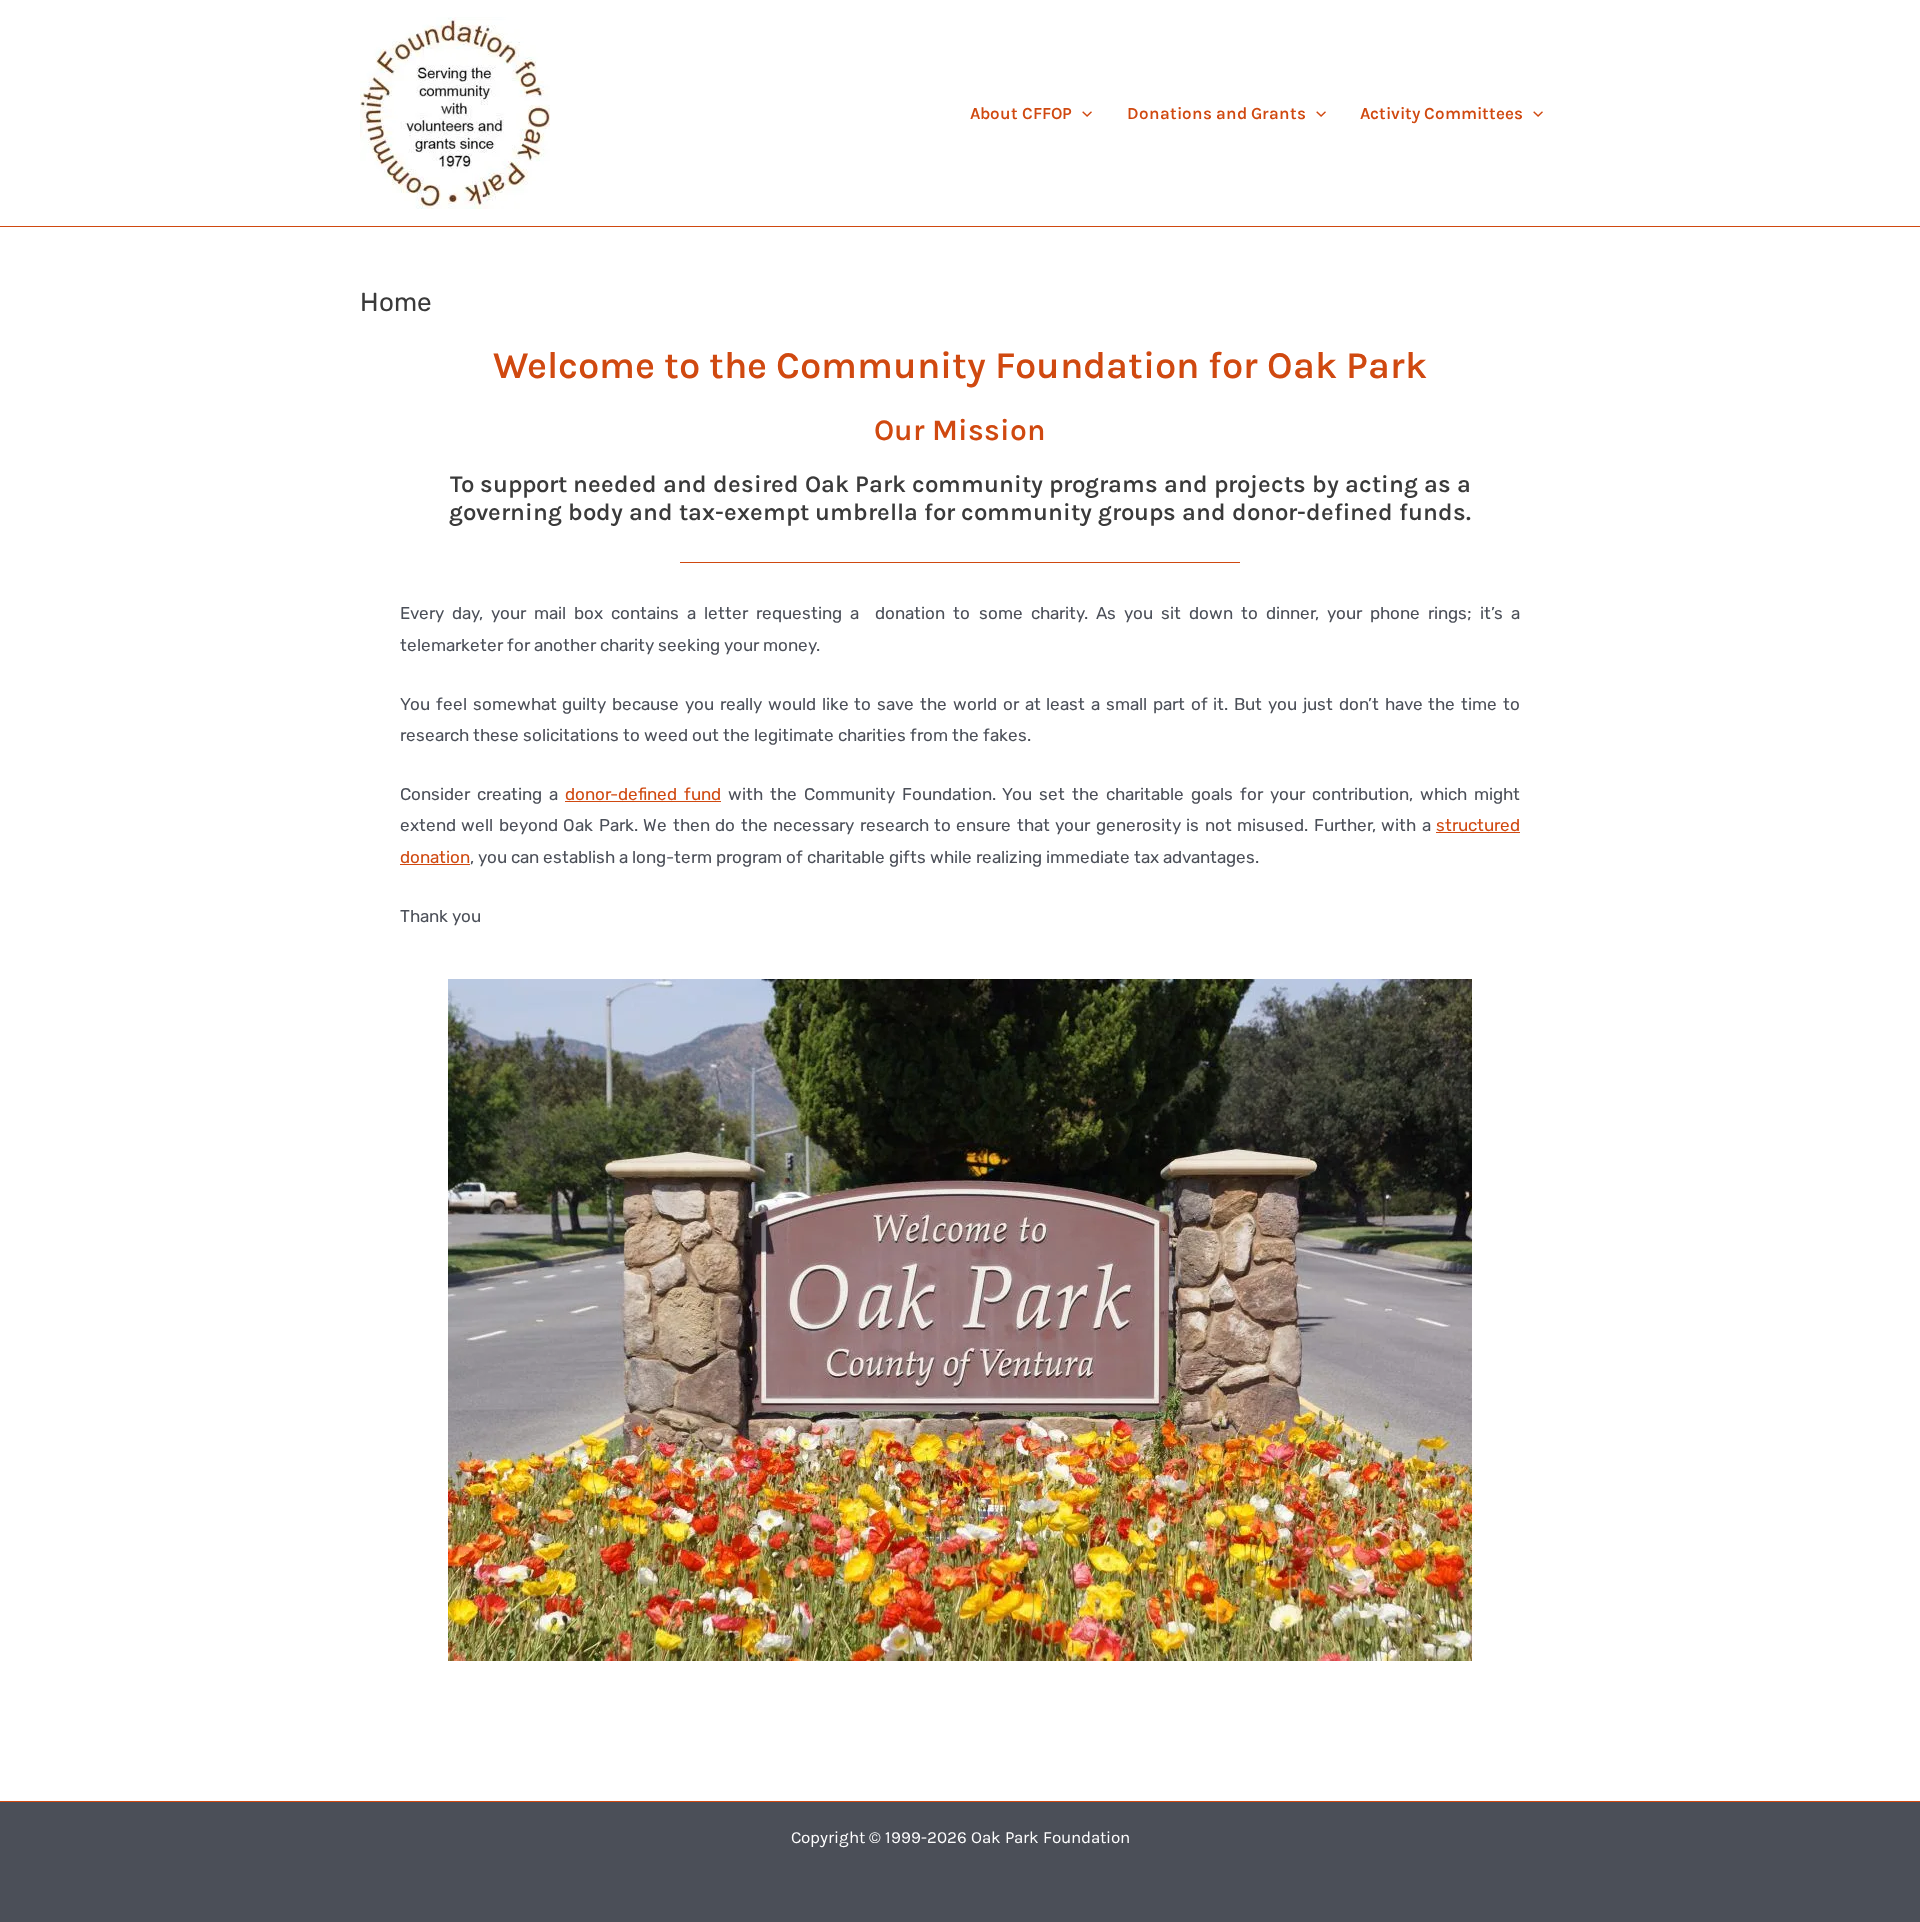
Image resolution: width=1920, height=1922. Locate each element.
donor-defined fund (643, 794)
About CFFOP (1021, 113)
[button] (1082, 113)
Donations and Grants (1216, 113)
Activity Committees (1441, 113)
